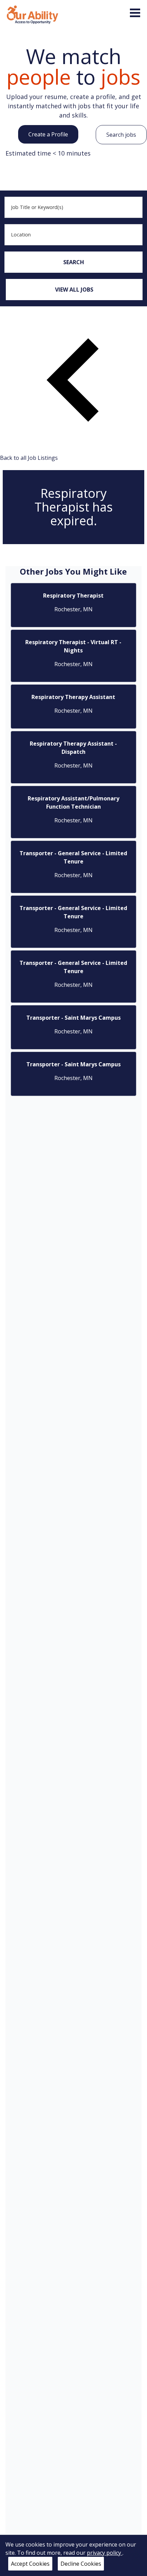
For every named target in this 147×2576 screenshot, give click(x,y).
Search (74, 262)
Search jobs (121, 135)
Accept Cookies (30, 2564)
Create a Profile (48, 134)
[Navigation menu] (135, 13)
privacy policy (105, 2553)
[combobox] (73, 207)
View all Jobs (74, 290)
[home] (32, 14)
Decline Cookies (81, 2564)
